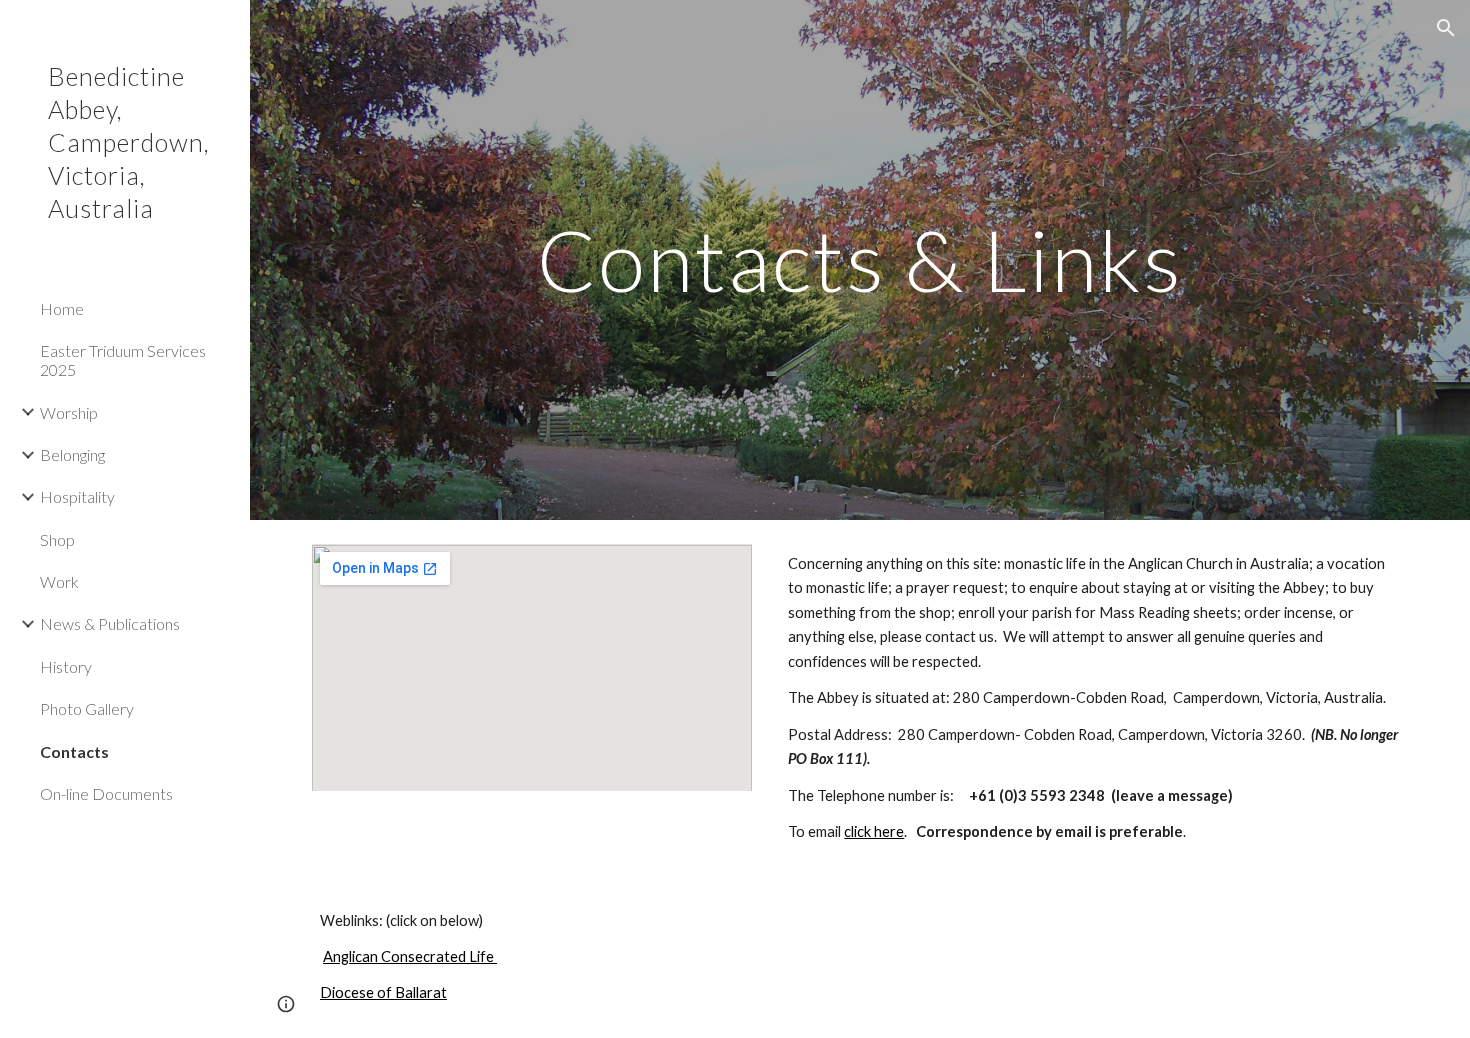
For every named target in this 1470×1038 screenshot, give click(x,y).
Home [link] (62, 308)
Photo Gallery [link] (87, 708)
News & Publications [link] (110, 623)
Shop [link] (57, 539)
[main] (859, 259)
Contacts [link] (74, 751)
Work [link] (59, 581)
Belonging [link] (72, 454)
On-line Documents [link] (106, 793)
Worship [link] (69, 412)
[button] (1446, 28)
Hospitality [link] (77, 496)
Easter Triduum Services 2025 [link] (123, 360)
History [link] (66, 666)
